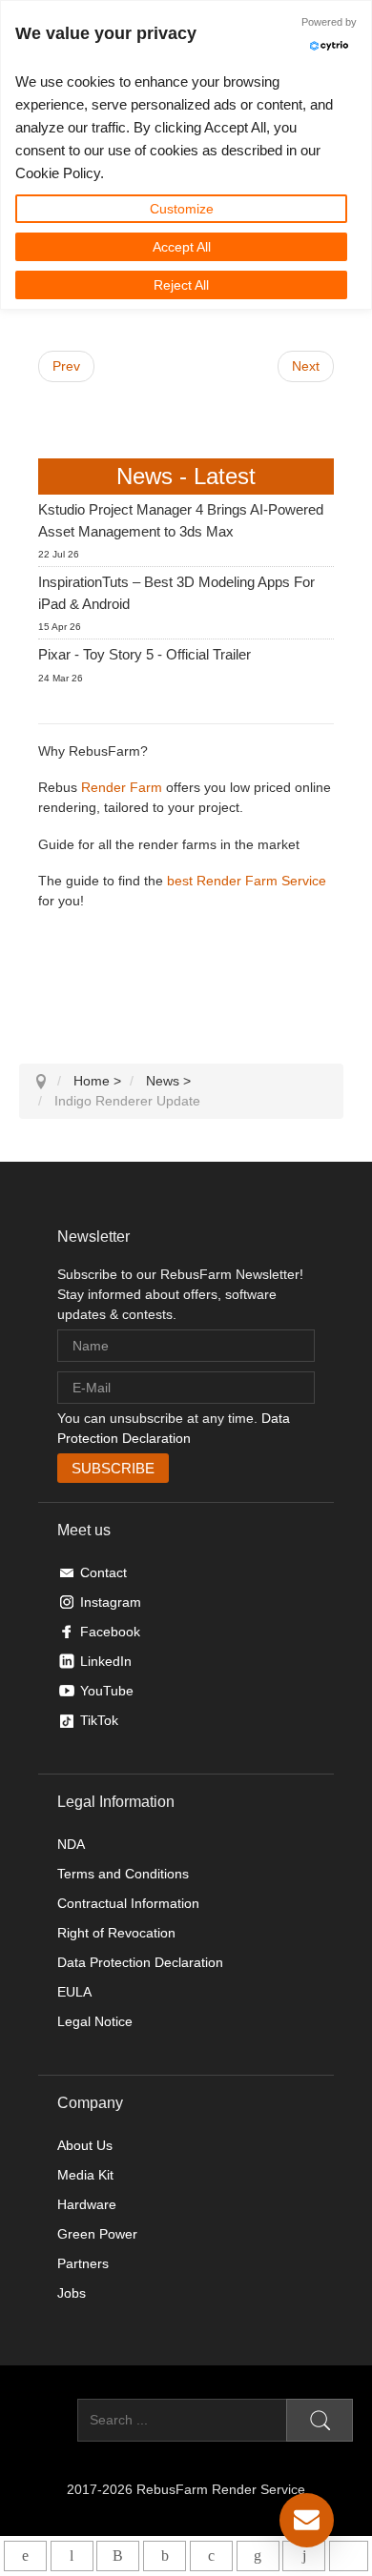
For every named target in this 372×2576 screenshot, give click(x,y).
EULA (74, 1992)
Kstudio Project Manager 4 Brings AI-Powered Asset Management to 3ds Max (181, 520)
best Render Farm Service (247, 881)
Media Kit (85, 2175)
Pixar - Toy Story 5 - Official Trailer (145, 654)
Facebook (110, 1632)
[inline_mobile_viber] (118, 2556)
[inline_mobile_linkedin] (258, 2556)
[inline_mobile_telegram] (72, 2556)
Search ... (48, 2420)
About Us (85, 2145)
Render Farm (122, 787)
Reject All (181, 285)
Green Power (97, 2234)
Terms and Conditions (123, 1874)
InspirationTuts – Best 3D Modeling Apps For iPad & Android (176, 593)
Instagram (111, 1602)
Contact (103, 1572)
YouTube (107, 1691)
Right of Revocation (116, 1933)
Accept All (182, 247)
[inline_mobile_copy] (349, 2556)
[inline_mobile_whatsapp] (25, 2556)
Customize (182, 209)
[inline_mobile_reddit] (304, 2556)
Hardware (87, 2204)
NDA (71, 1844)
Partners (83, 2263)
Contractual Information (128, 1903)
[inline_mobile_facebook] (165, 2556)
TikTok (99, 1720)
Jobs (72, 2293)
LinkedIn (106, 1661)
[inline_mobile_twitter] (211, 2556)
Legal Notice (95, 2021)
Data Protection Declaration (140, 1962)
